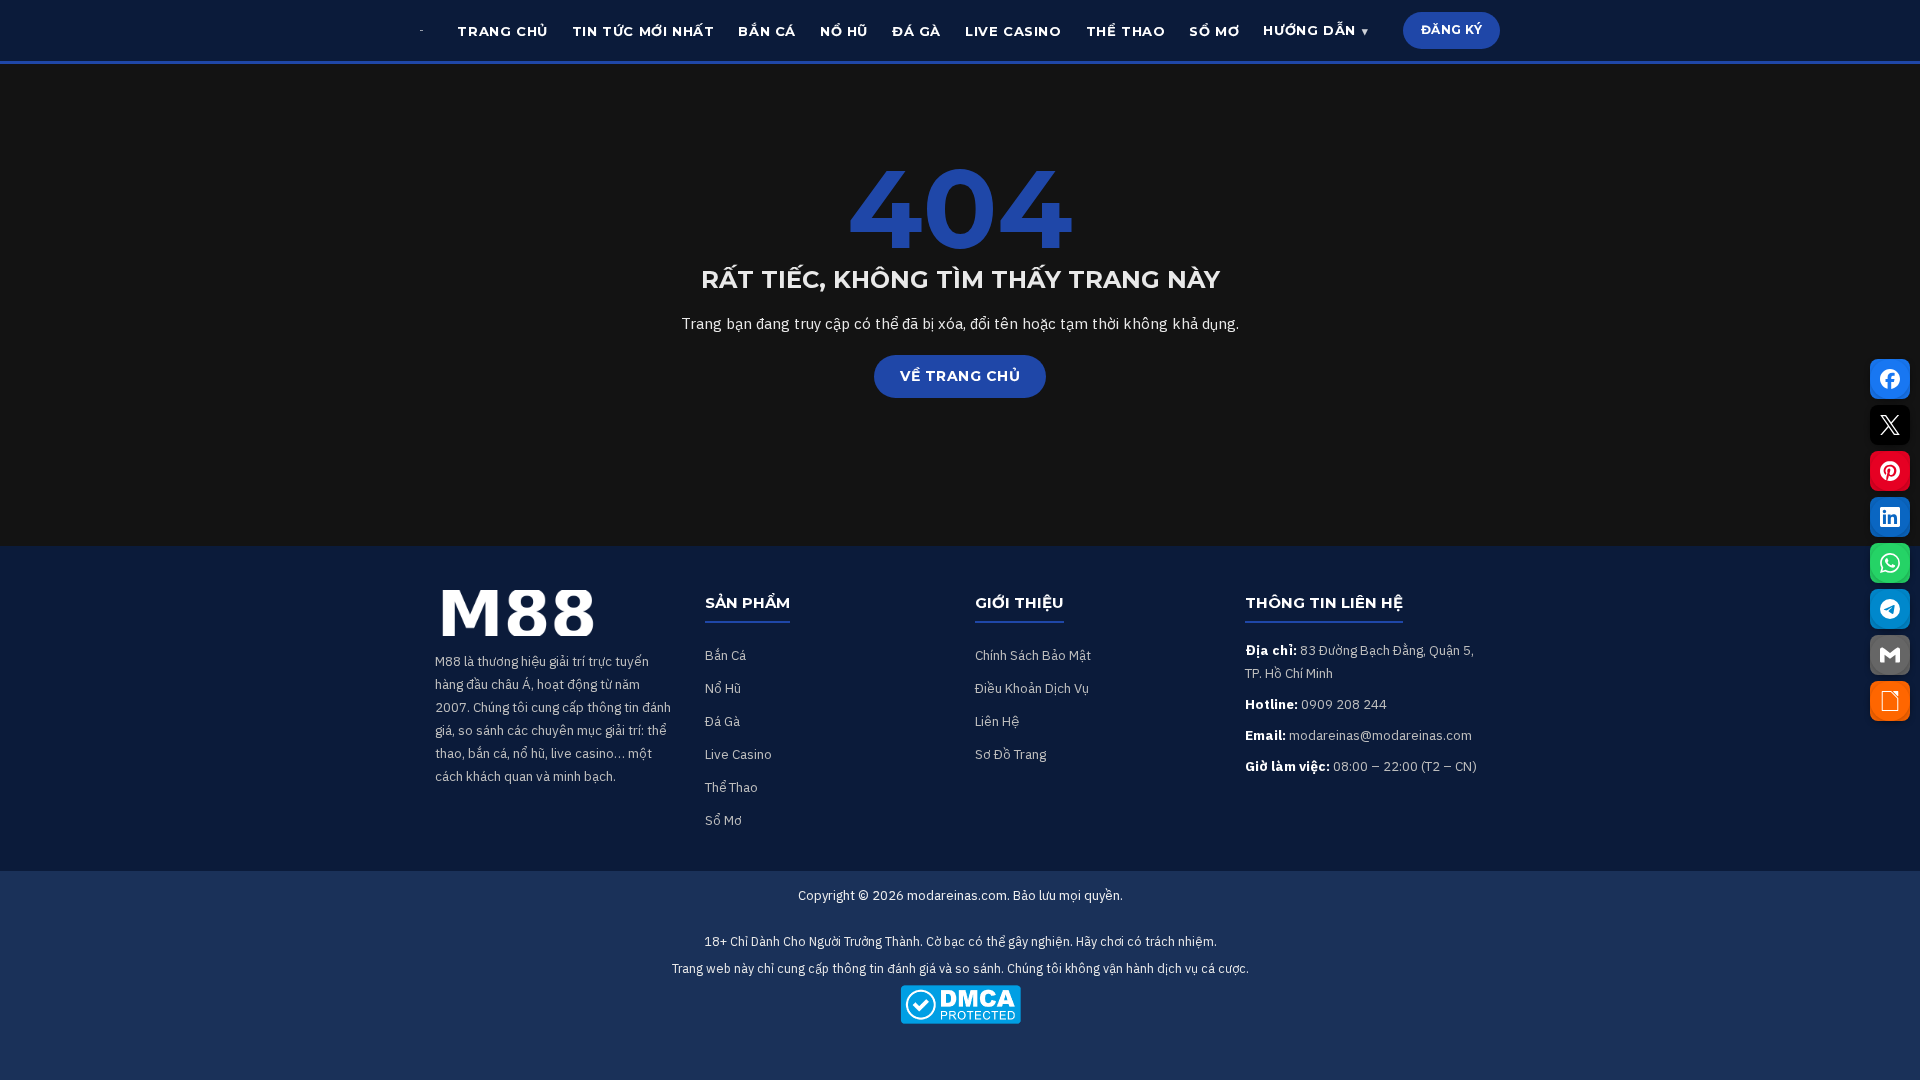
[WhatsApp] (1890, 563)
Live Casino (738, 754)
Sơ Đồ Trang (1010, 754)
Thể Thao (731, 787)
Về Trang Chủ (960, 376)
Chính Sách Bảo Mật (1033, 655)
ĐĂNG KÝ (1452, 29)
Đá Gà (722, 721)
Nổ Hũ (723, 688)
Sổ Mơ (723, 820)
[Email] (1890, 655)
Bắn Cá (725, 655)
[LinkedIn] (1890, 517)
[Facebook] (1890, 379)
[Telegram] (1890, 609)
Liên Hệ (997, 721)
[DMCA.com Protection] (960, 1004)
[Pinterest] (1890, 471)
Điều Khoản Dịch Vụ (1032, 688)
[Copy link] (1890, 701)
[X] (1890, 425)
